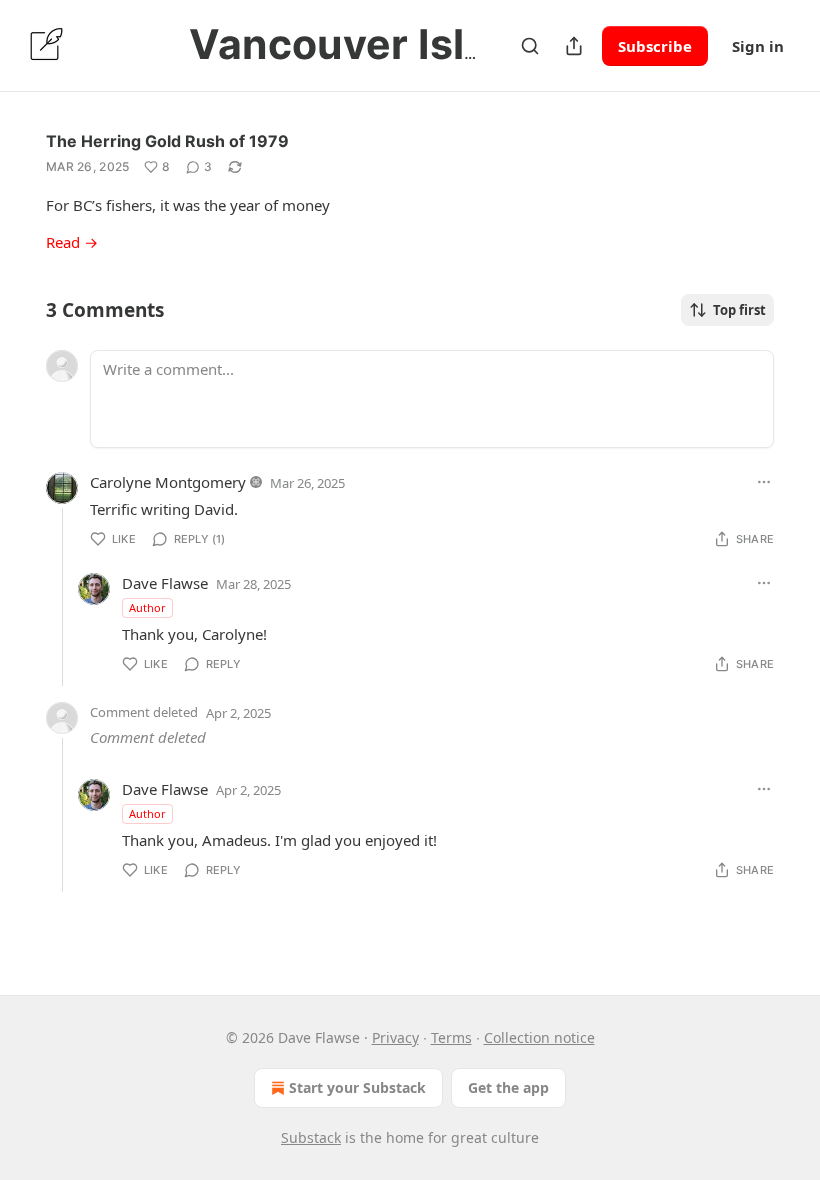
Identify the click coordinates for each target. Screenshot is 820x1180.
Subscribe (655, 46)
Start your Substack (357, 1087)
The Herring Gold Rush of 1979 (167, 141)
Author (147, 607)
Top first (739, 310)
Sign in (758, 46)
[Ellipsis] (764, 482)
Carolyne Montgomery (168, 482)
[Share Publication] (574, 46)
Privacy (395, 1037)
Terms (451, 1037)
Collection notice (539, 1037)
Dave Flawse (165, 583)
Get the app (508, 1087)
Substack (311, 1137)
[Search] (530, 46)
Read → (72, 242)
